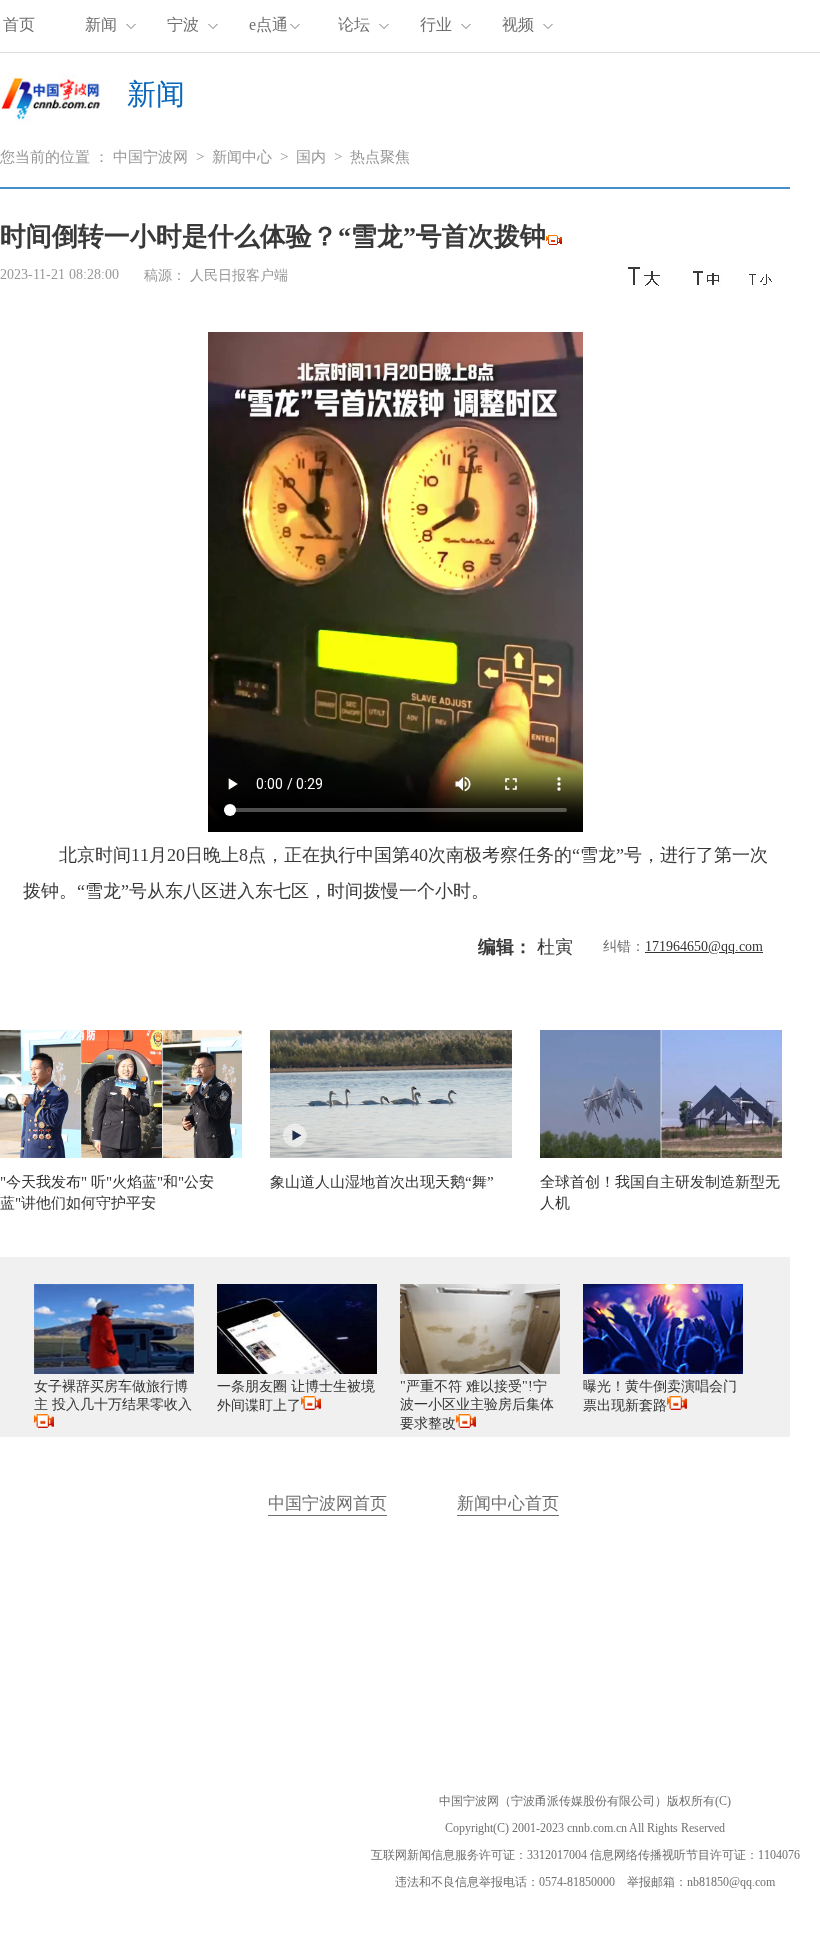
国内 (311, 157)
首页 (19, 24)
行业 (436, 24)
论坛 (354, 24)
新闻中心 (242, 157)
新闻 (101, 24)
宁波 (183, 24)
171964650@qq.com (704, 946)
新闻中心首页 (508, 1503)
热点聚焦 (380, 157)
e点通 (268, 24)
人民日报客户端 (239, 275)
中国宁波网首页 (327, 1503)
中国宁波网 (150, 157)
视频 (518, 24)
